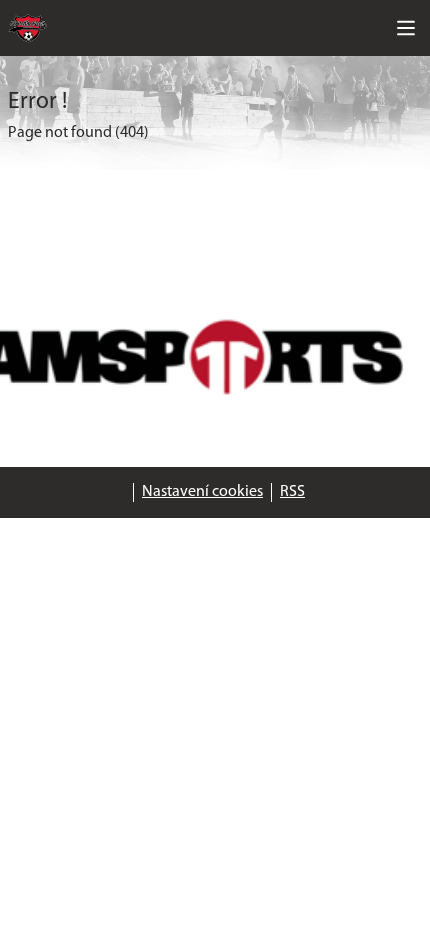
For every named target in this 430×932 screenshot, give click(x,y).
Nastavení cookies (202, 492)
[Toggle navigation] (406, 28)
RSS (292, 492)
